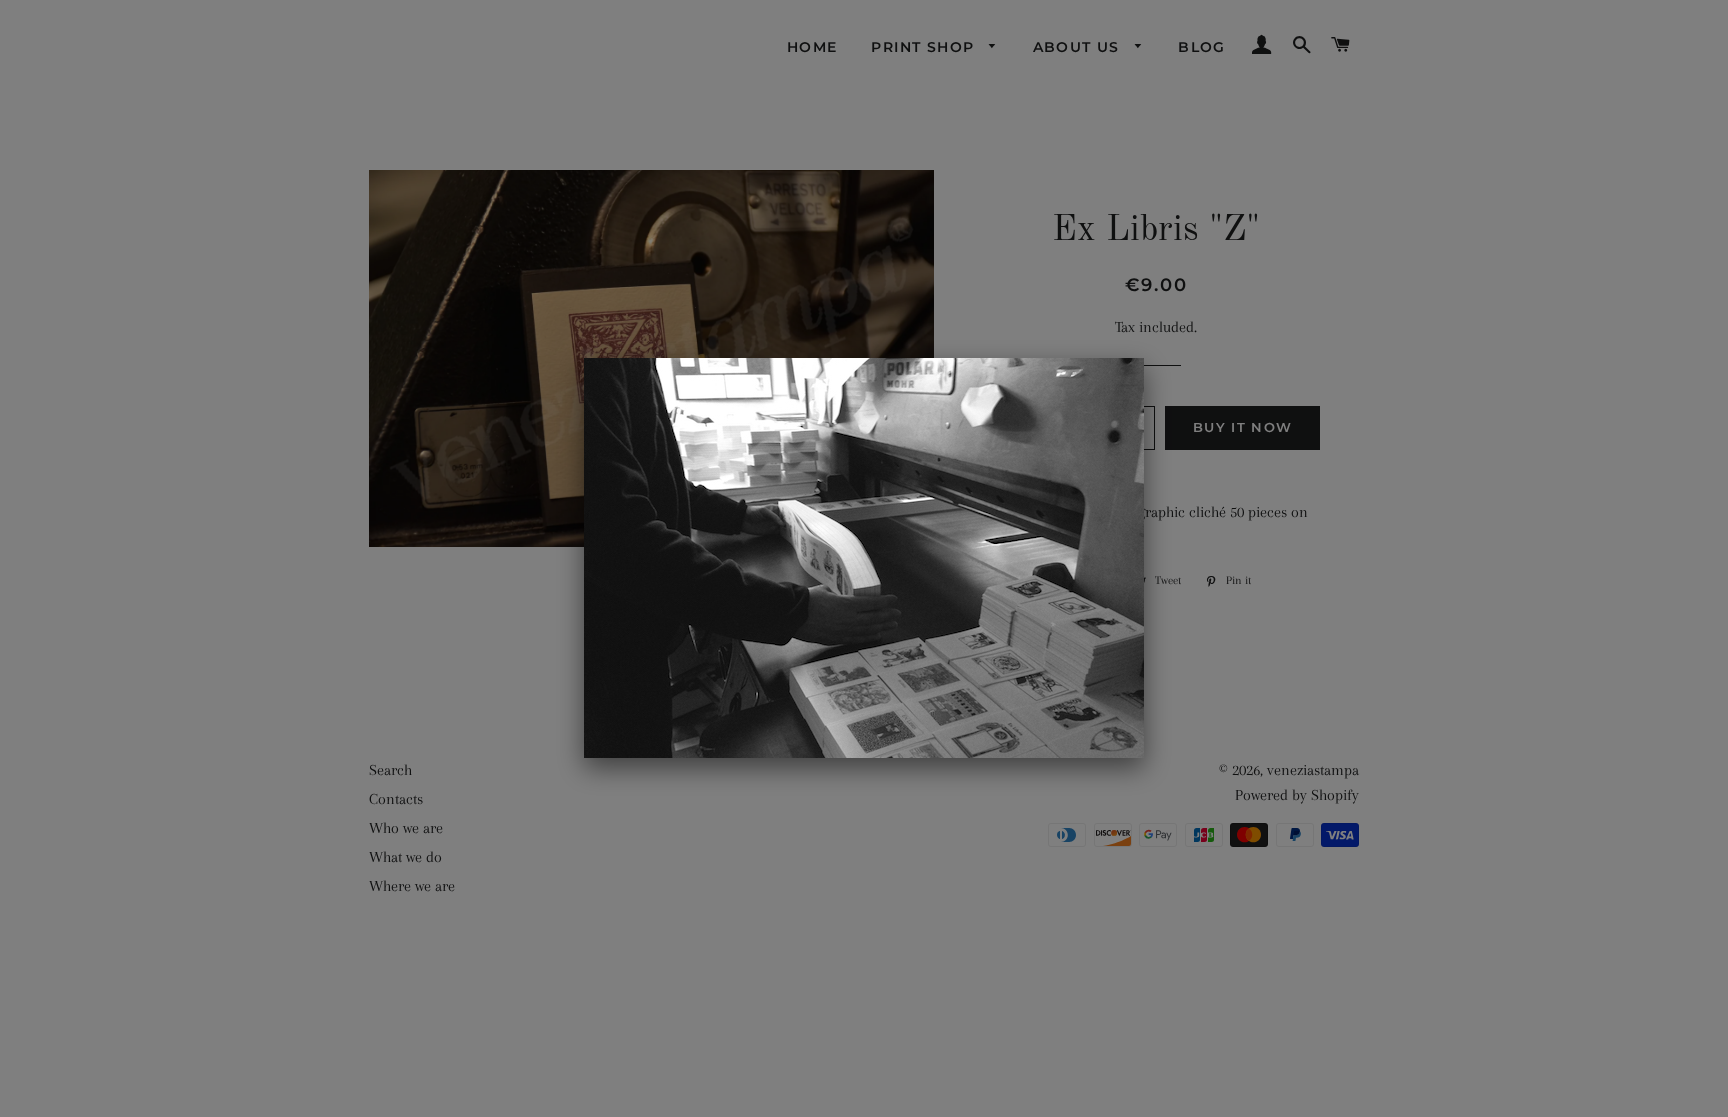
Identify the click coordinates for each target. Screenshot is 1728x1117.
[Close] (1144, 358)
